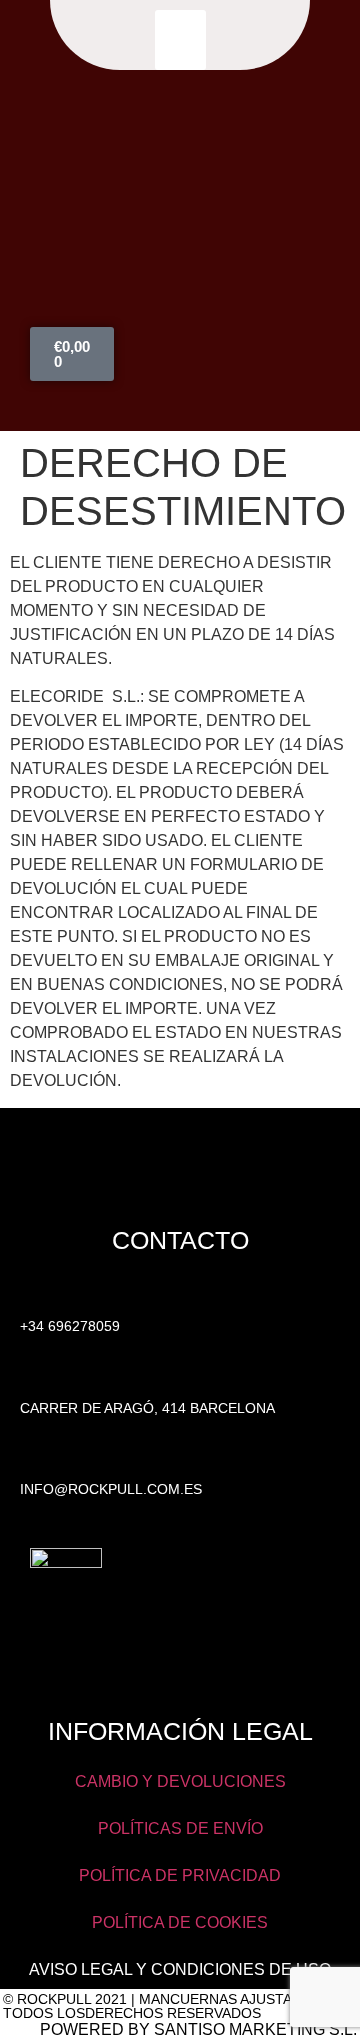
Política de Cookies (180, 1922)
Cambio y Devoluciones (180, 1781)
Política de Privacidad (180, 1875)
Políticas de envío (180, 1828)
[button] (180, 40)
